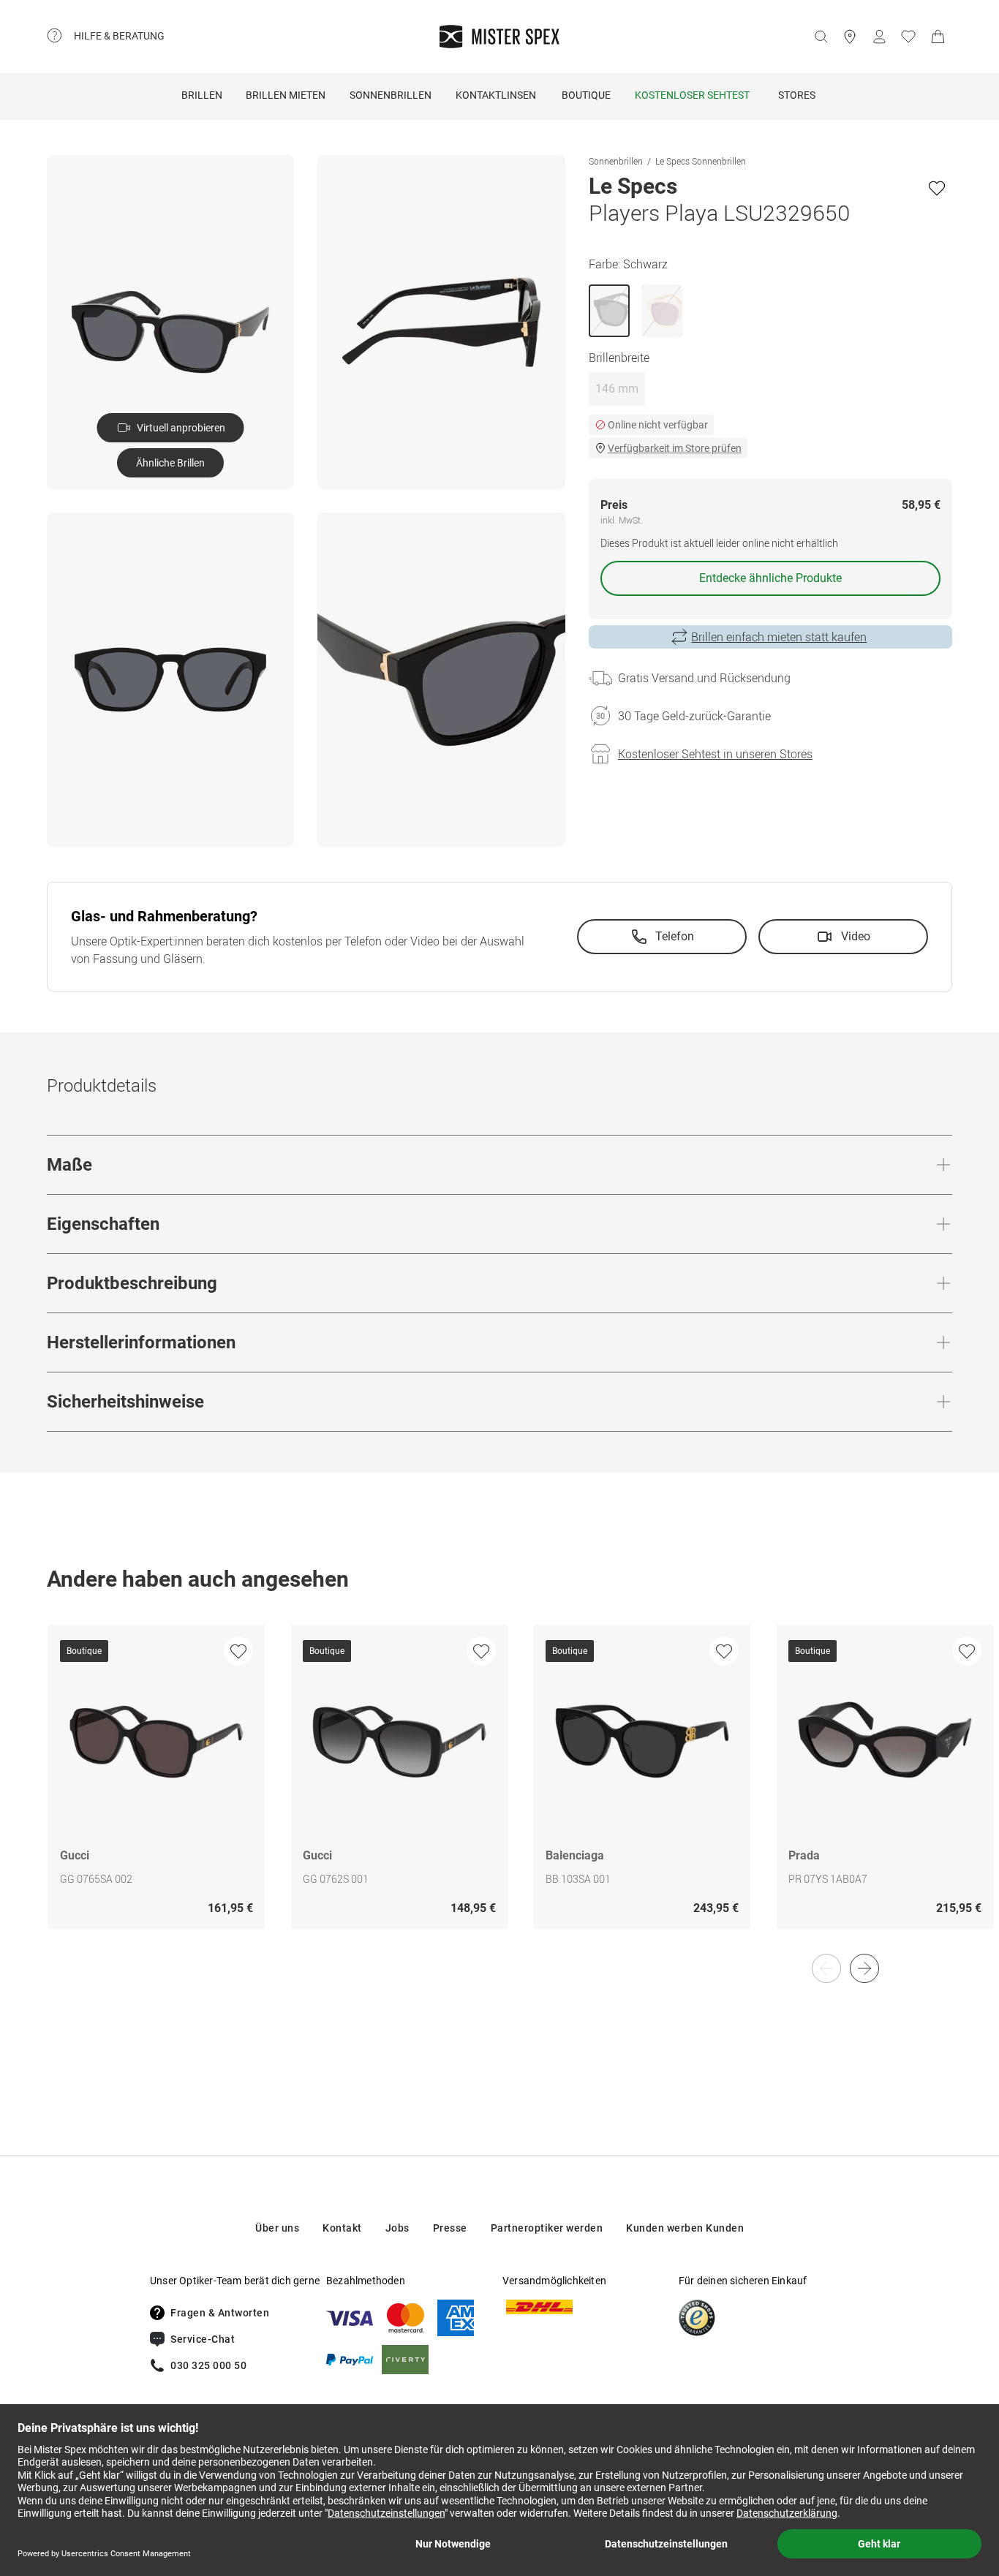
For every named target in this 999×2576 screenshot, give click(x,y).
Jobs (397, 2228)
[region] (499, 1792)
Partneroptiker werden (547, 2228)
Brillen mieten (286, 95)
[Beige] (662, 311)
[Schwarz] (609, 311)
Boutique (586, 95)
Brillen (202, 95)
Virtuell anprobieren (181, 428)
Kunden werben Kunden (685, 2228)
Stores (797, 95)
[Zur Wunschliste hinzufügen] (937, 188)
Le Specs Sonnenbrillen (701, 161)
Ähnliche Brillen (170, 463)
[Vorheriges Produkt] (826, 1968)
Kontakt (342, 2228)
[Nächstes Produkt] (864, 1968)
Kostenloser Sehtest (692, 95)
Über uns (277, 2228)
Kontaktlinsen (496, 95)
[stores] (850, 37)
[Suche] (821, 37)
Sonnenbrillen (391, 95)
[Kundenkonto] (879, 37)
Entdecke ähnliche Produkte (770, 578)
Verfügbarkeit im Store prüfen (675, 448)
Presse (450, 2228)
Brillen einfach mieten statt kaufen (779, 637)
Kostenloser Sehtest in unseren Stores (715, 754)
